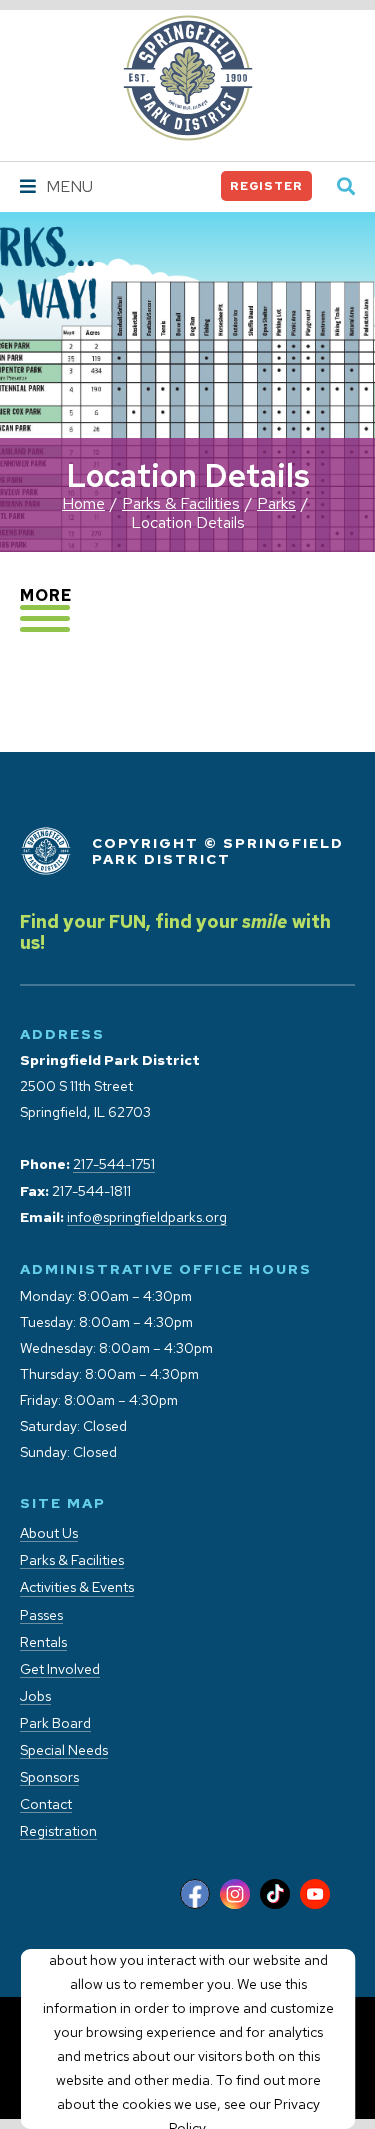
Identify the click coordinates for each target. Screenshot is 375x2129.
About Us (49, 1533)
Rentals (43, 1642)
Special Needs (64, 1750)
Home (83, 503)
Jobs (35, 1696)
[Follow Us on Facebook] (195, 1895)
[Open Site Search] (346, 187)
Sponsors (49, 1777)
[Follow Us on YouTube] (315, 1895)
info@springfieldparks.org (147, 1217)
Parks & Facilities (181, 503)
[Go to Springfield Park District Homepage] (188, 78)
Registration (58, 1831)
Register (266, 186)
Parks (276, 503)
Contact (46, 1804)
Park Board (55, 1723)
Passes (41, 1615)
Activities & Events (77, 1587)
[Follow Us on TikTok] (275, 1895)
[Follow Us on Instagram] (235, 1895)
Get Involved (60, 1669)
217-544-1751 (114, 1164)
